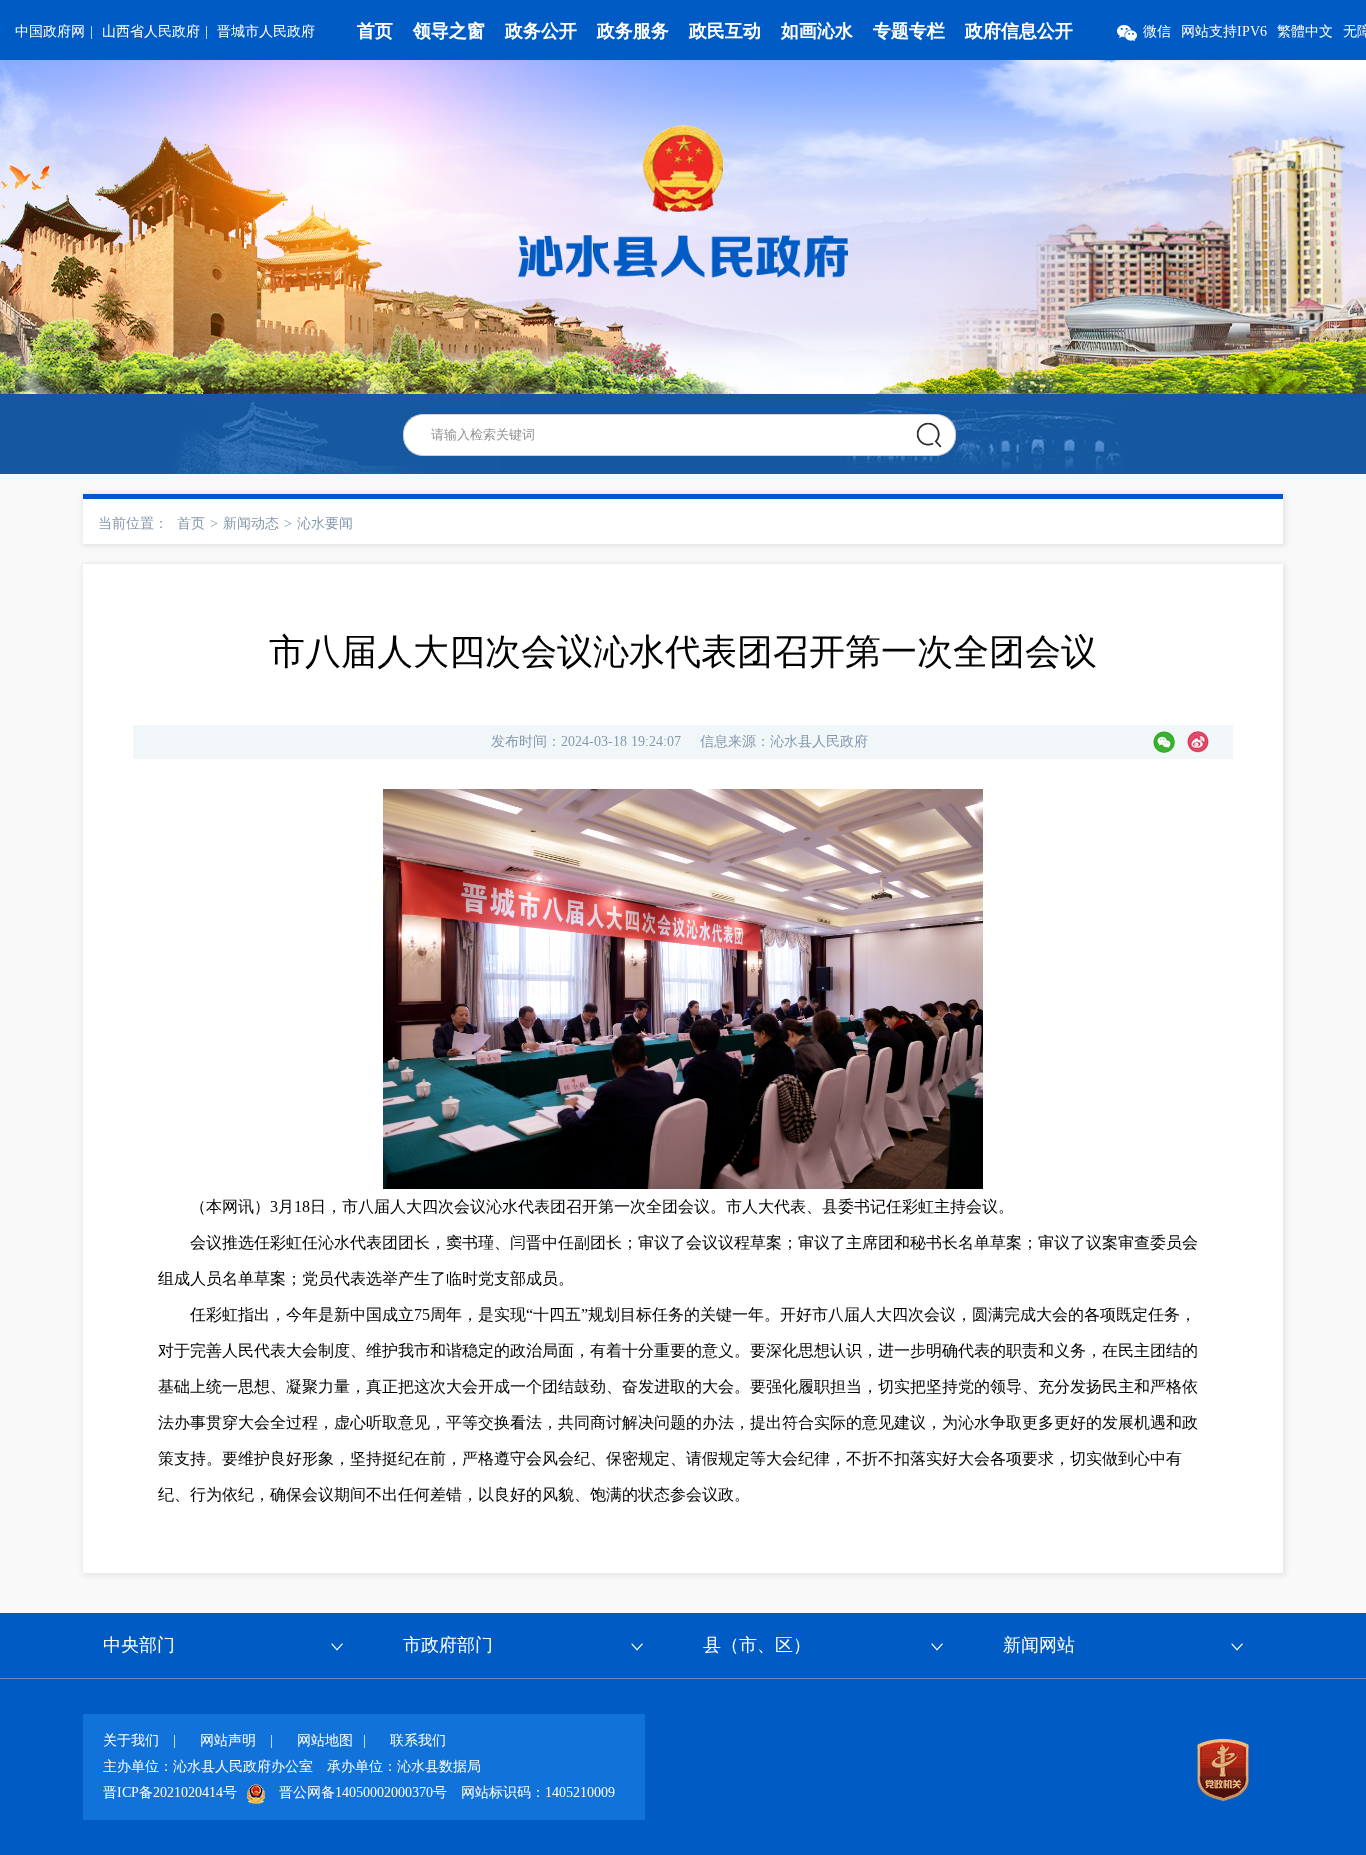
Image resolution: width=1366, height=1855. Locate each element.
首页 (375, 31)
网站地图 (325, 1740)
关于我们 (131, 1740)
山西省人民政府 (151, 31)
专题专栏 (909, 31)
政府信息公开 (1019, 31)
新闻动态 (251, 523)
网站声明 (228, 1740)
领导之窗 (449, 31)
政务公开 (541, 31)
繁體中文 (1305, 31)
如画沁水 (817, 31)
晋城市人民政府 (266, 31)
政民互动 (725, 31)
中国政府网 (50, 31)
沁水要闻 (325, 523)
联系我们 (418, 1740)
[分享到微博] (1198, 742)
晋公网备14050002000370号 (363, 1792)
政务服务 (633, 31)
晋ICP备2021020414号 (170, 1792)
